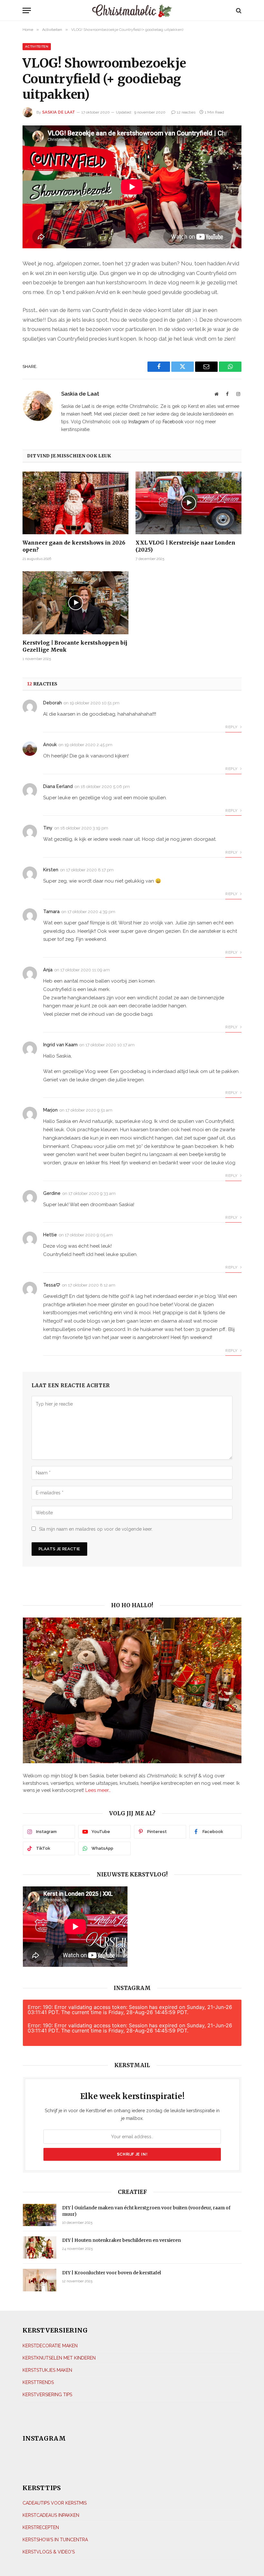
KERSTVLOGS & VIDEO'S (49, 2552)
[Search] (238, 10)
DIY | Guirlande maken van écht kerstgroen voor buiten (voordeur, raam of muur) (146, 2211)
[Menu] (52, 10)
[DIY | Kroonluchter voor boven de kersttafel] (40, 2280)
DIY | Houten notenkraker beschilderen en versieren (122, 2240)
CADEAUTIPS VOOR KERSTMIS (55, 2503)
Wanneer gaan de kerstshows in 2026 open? (74, 546)
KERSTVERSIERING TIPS (47, 2394)
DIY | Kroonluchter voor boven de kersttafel (112, 2273)
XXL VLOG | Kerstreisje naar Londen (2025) (185, 546)
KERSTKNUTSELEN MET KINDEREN (59, 2358)
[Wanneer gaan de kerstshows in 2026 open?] (75, 503)
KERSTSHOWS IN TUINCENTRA (55, 2540)
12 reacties (186, 112)
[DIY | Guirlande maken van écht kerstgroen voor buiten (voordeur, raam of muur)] (40, 2215)
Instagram (139, 422)
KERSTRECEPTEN (41, 2527)
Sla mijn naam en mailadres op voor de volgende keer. (96, 1529)
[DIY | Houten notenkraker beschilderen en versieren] (40, 2247)
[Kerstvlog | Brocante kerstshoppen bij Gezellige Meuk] (75, 603)
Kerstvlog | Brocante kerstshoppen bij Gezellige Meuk (75, 646)
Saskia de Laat (59, 112)
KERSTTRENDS (38, 2382)
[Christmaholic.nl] (132, 10)
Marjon (50, 1110)
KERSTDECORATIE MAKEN (50, 2345)
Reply (232, 727)
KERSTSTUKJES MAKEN (47, 2370)
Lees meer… (98, 1790)
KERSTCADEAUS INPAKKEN (51, 2515)
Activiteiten (37, 46)
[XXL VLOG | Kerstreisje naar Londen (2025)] (189, 503)
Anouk (50, 745)
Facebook (173, 422)
